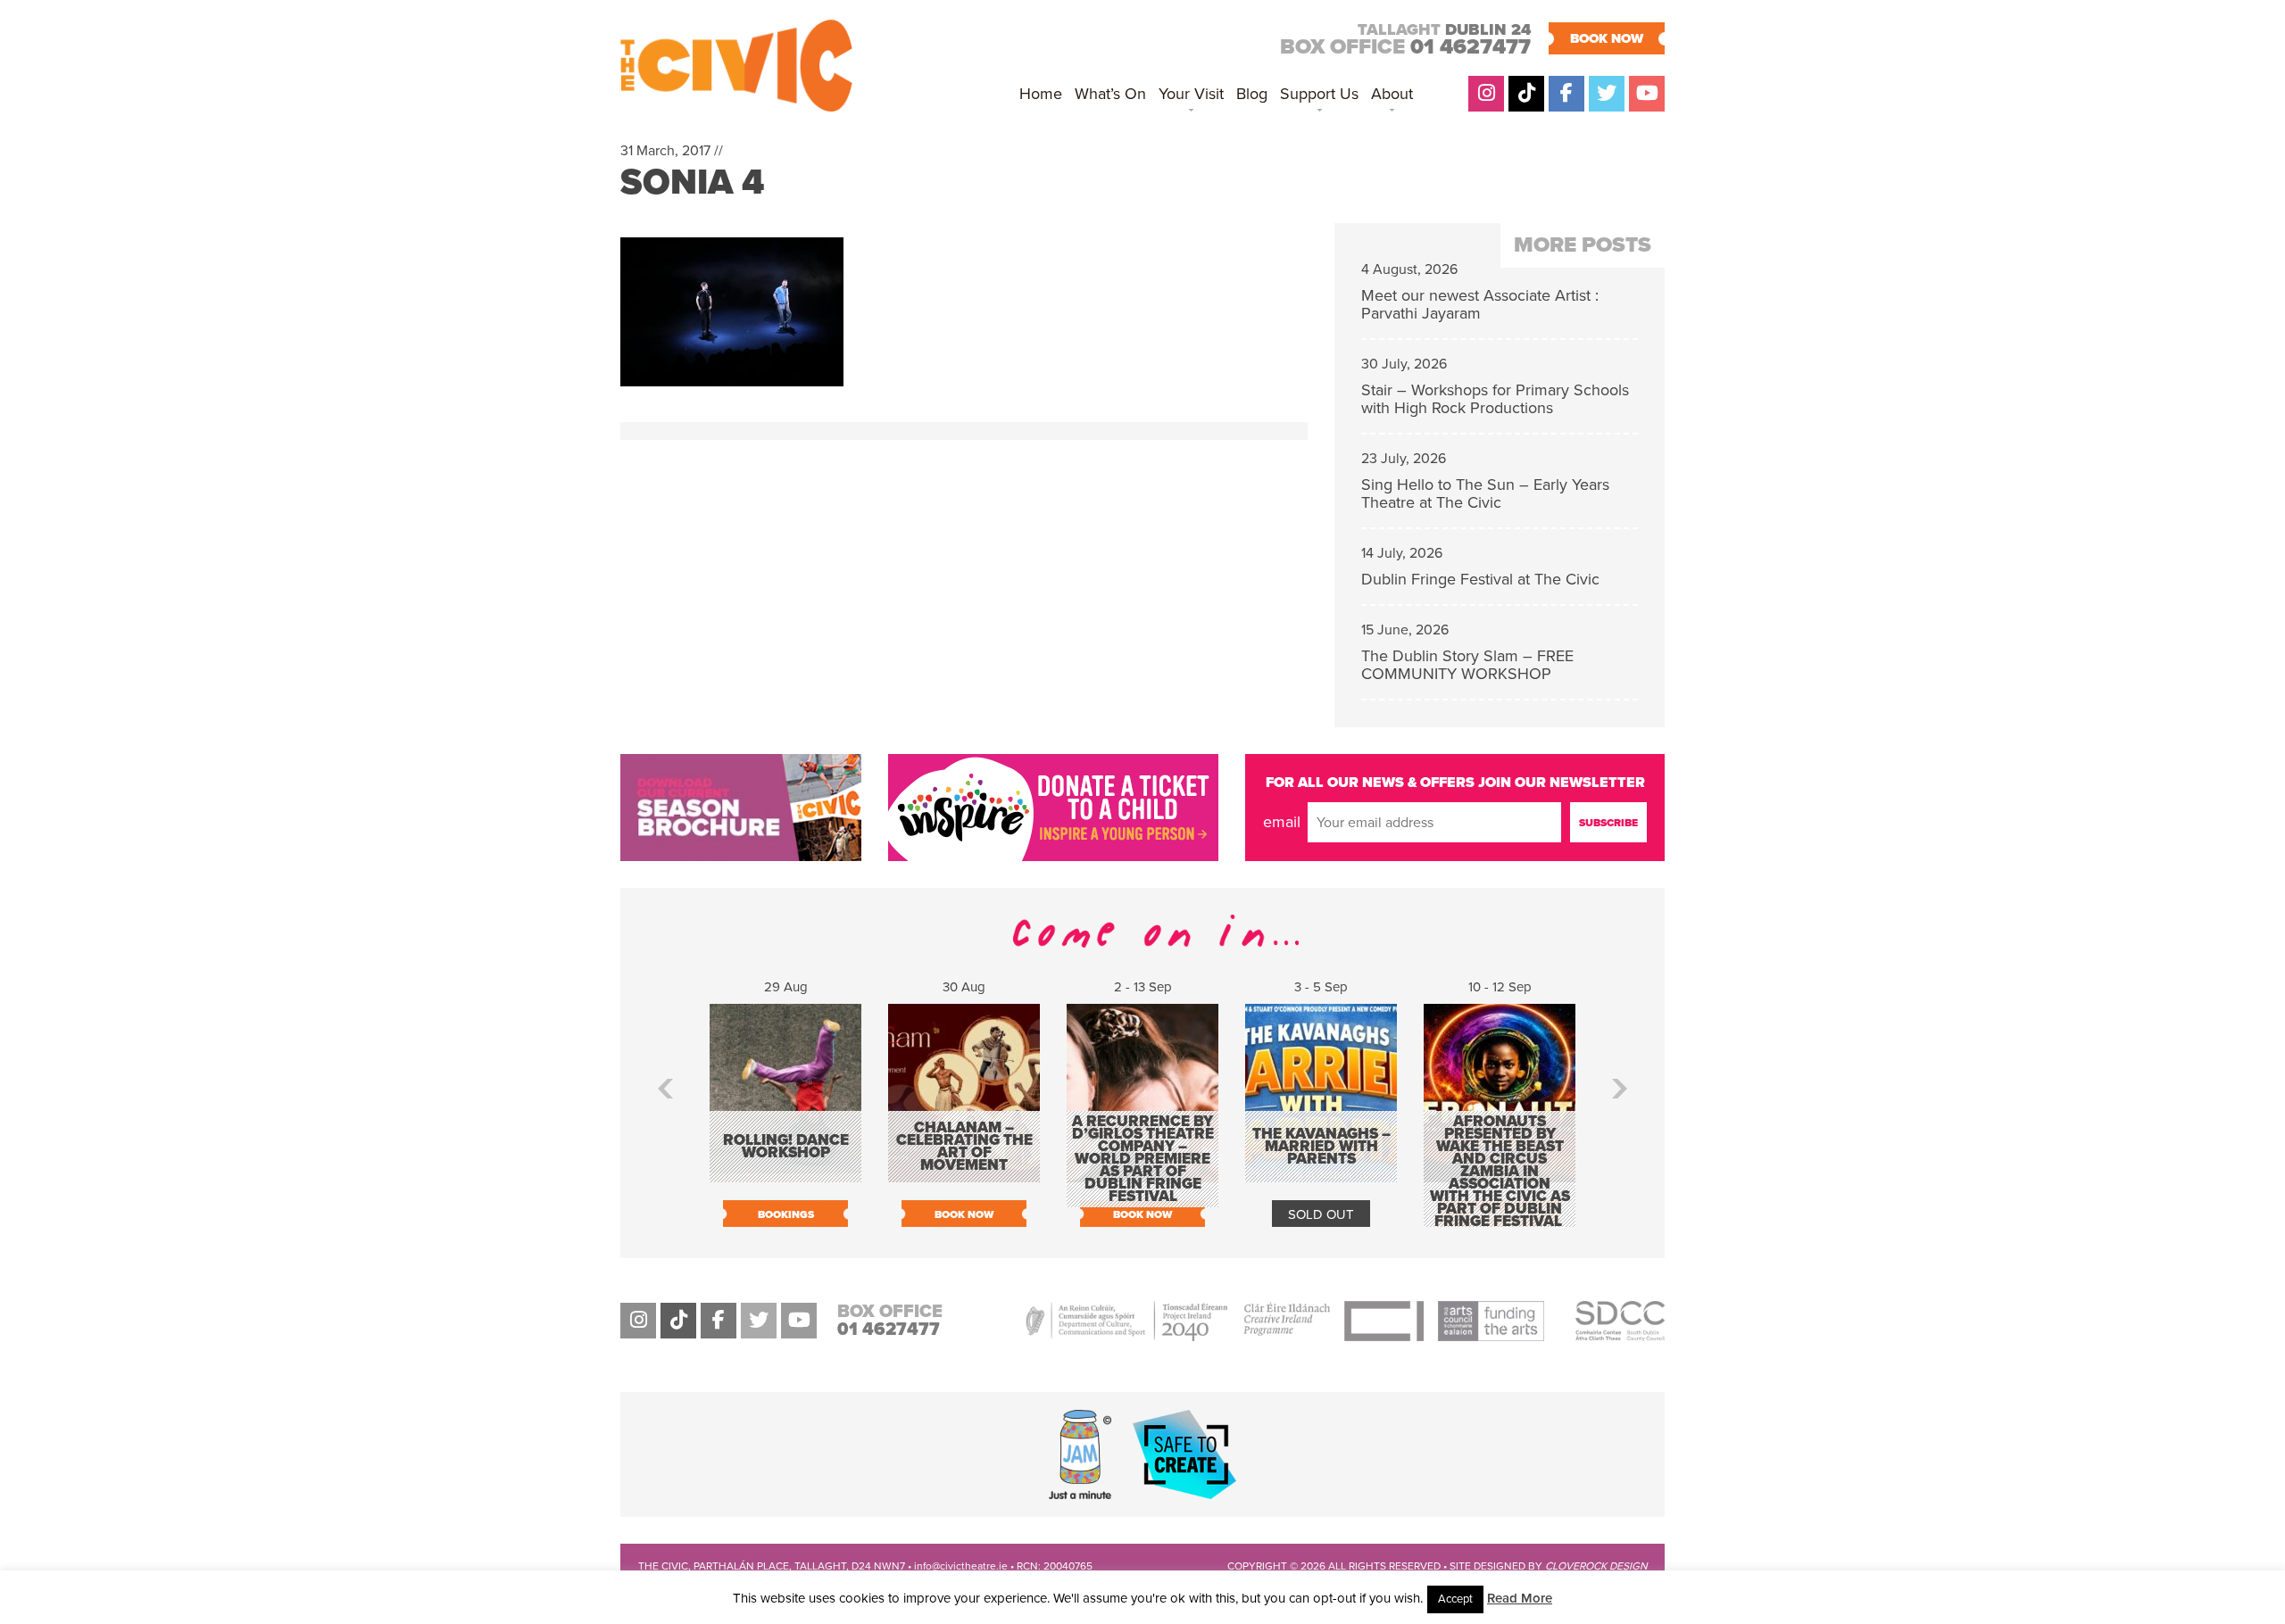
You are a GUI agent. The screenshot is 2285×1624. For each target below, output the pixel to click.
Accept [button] (1455, 1599)
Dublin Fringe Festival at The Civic (1480, 579)
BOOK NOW (1607, 38)
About (1392, 94)
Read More (1520, 1598)
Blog (1252, 94)
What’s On (1110, 94)
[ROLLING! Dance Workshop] (785, 1173)
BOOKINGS (786, 1214)
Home (1041, 94)
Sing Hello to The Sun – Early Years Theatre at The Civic (1485, 493)
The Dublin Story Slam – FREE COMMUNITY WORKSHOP (1467, 665)
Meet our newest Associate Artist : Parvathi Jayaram (1480, 304)
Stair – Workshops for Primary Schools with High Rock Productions (1495, 399)
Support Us (1319, 94)
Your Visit (1191, 94)
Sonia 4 (692, 182)
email (1282, 822)
